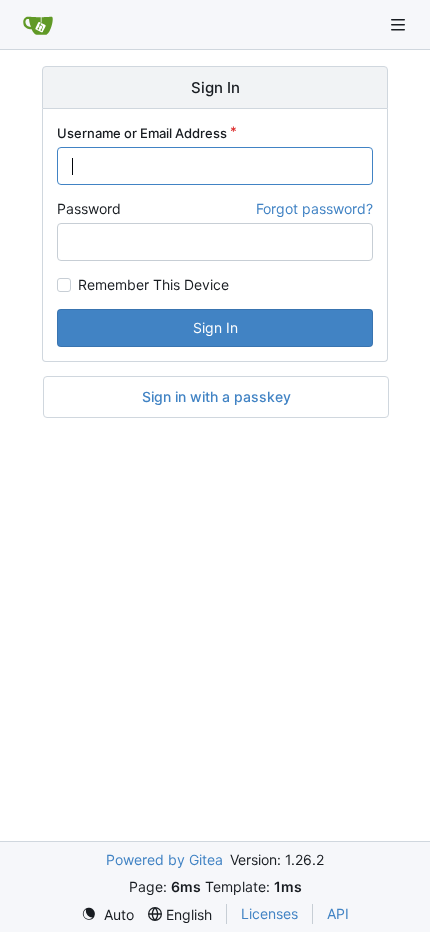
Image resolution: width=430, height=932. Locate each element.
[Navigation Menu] (400, 24)
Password (89, 208)
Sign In (215, 327)
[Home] (38, 25)
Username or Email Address (142, 133)
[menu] (107, 914)
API (338, 913)
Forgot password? (314, 208)
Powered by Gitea (164, 859)
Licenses (269, 913)
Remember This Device (153, 285)
